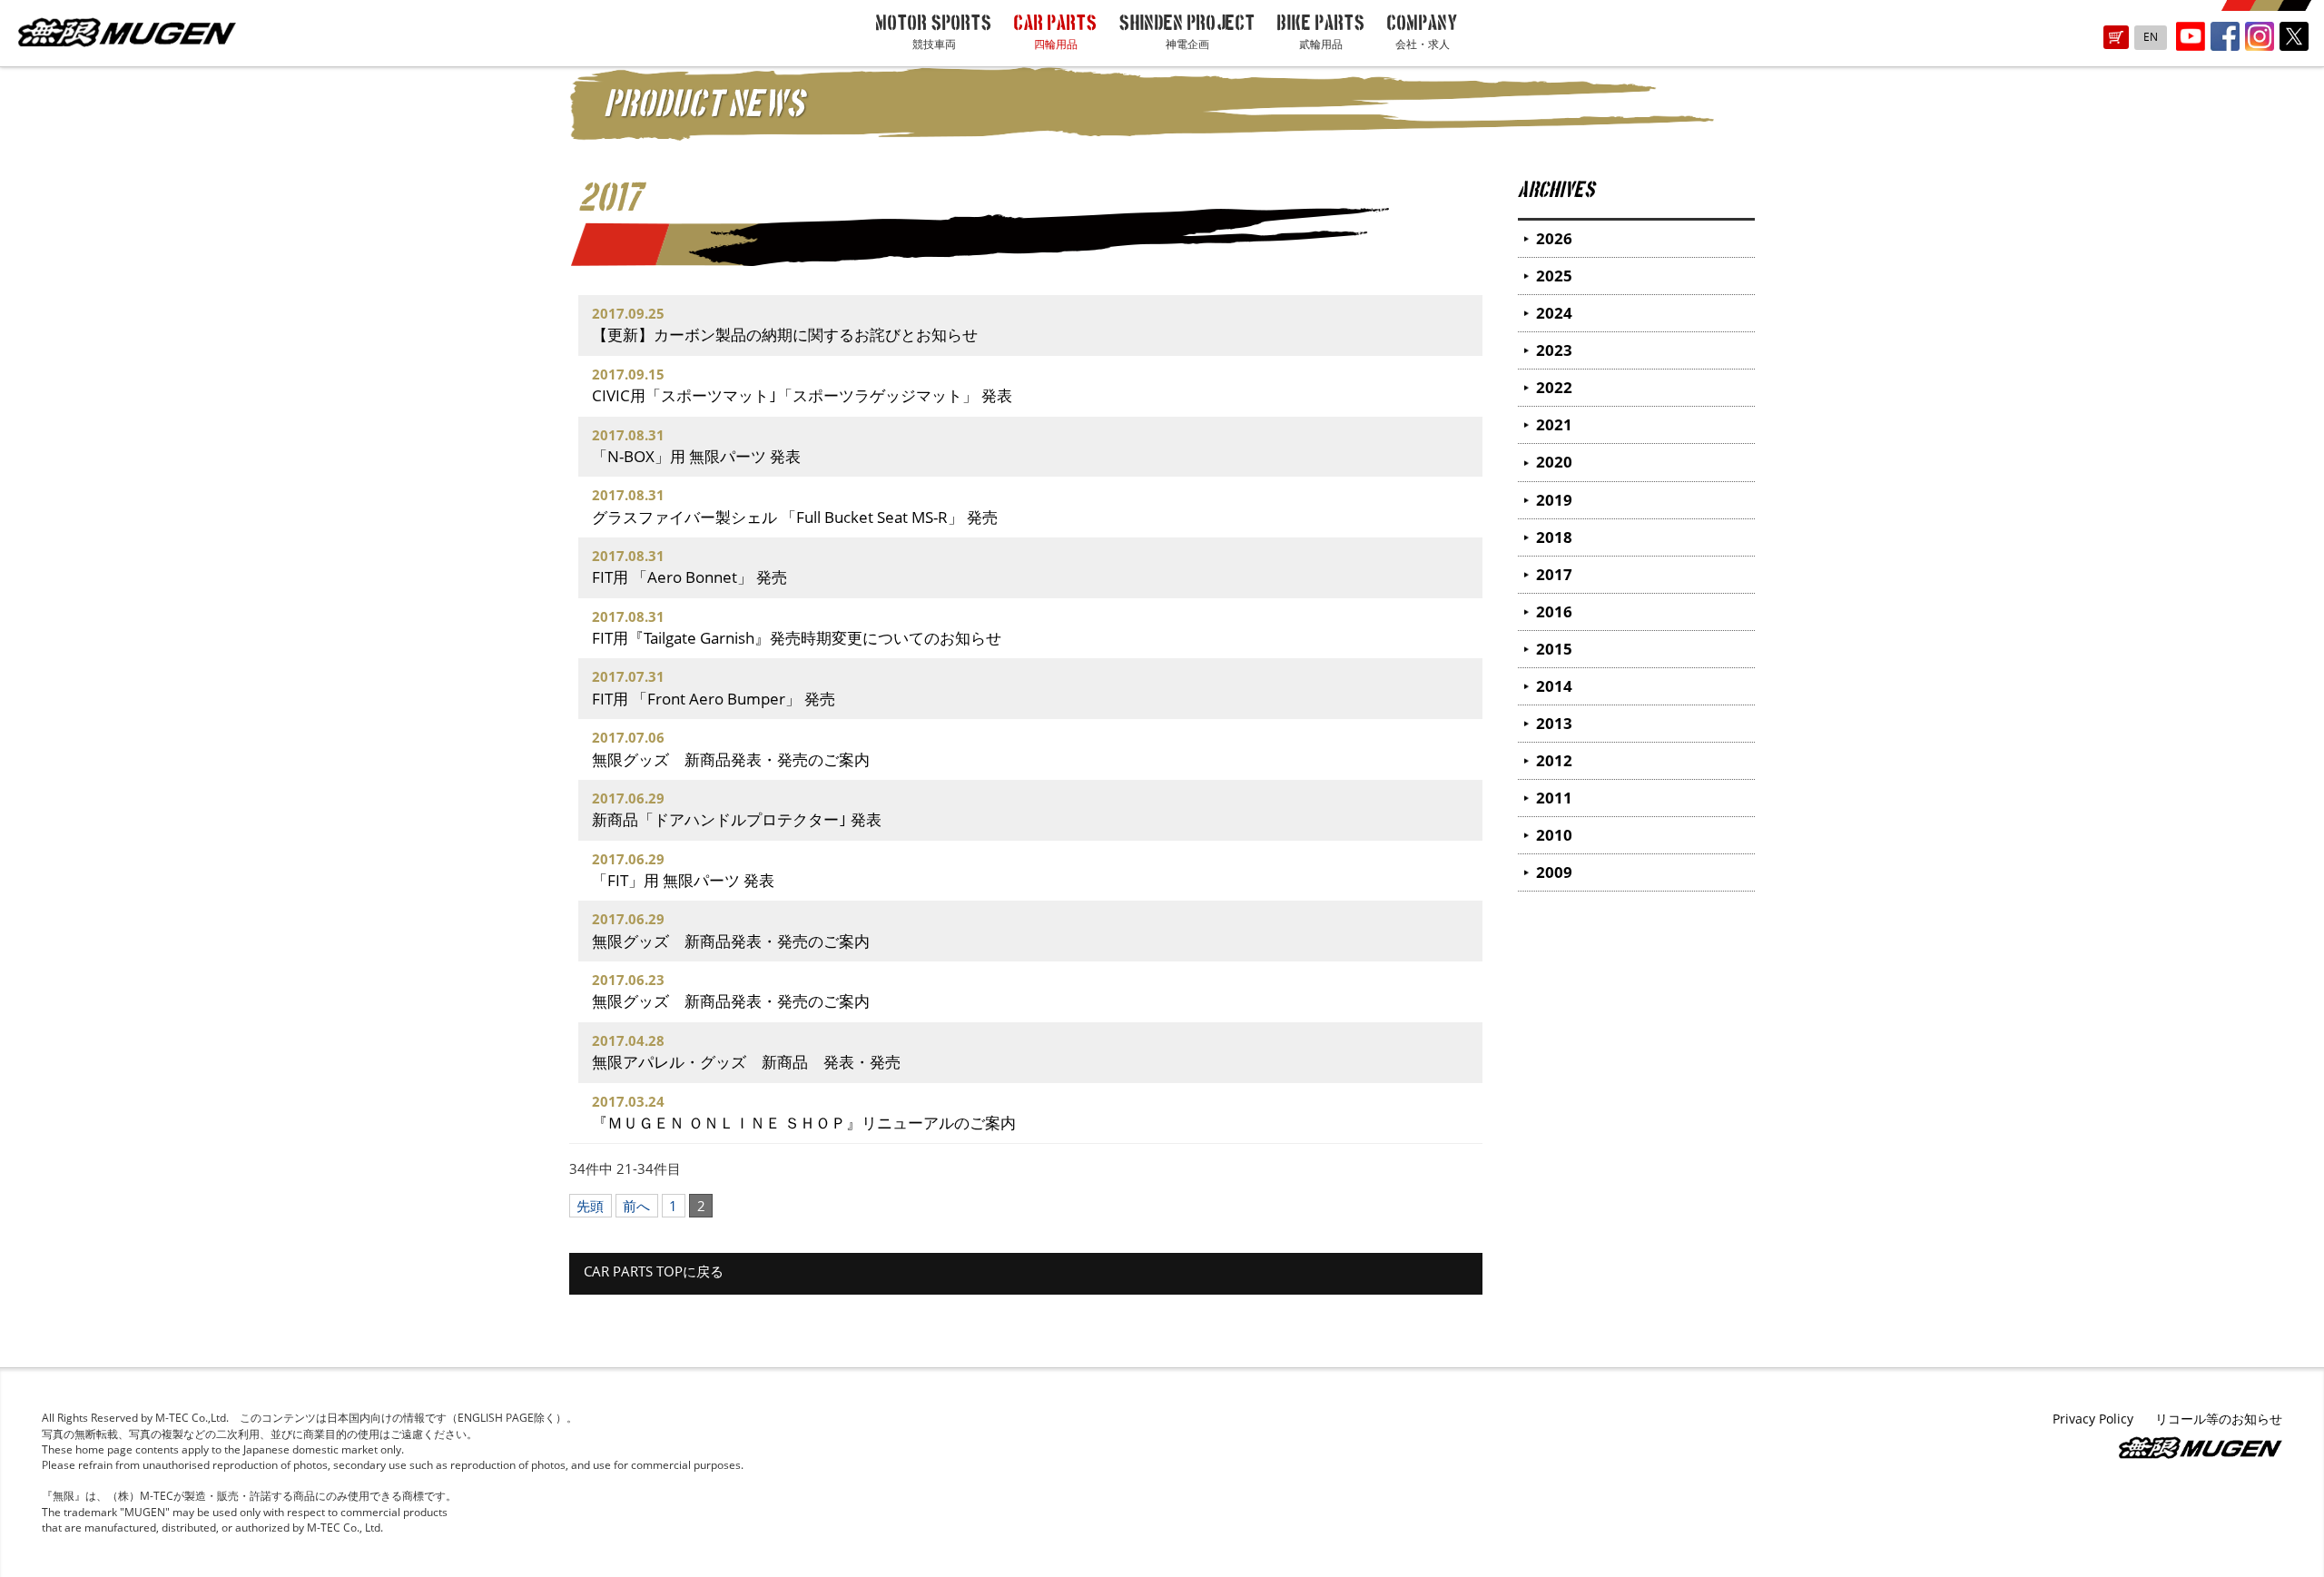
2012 (1554, 760)
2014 (1554, 686)
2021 (1554, 424)
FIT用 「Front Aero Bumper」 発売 (714, 699)
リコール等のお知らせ (2219, 1419)
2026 (1554, 238)
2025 (1554, 276)
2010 (1554, 835)
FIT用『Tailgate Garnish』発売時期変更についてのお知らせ (797, 638)
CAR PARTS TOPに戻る (654, 1271)
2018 (1554, 537)
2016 (1554, 611)
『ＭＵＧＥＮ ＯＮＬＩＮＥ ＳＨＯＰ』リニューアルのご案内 (804, 1123)
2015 (1554, 649)
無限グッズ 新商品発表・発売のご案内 (731, 759)
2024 (1554, 313)
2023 (1554, 350)
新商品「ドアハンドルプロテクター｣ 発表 (737, 819)
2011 (1554, 798)
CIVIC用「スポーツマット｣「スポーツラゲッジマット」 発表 (802, 395)
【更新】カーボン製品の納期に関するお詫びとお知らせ (785, 335)
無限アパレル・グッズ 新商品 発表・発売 (746, 1062)
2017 (1554, 574)
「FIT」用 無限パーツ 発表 (683, 880)
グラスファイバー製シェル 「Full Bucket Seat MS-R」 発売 (795, 517)
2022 (1554, 387)
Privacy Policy (2093, 1419)
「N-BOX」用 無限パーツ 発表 (696, 456)
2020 (1554, 462)
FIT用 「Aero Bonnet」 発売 (689, 577)
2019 (1554, 500)
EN (2151, 37)
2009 (1554, 872)
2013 (1554, 723)
